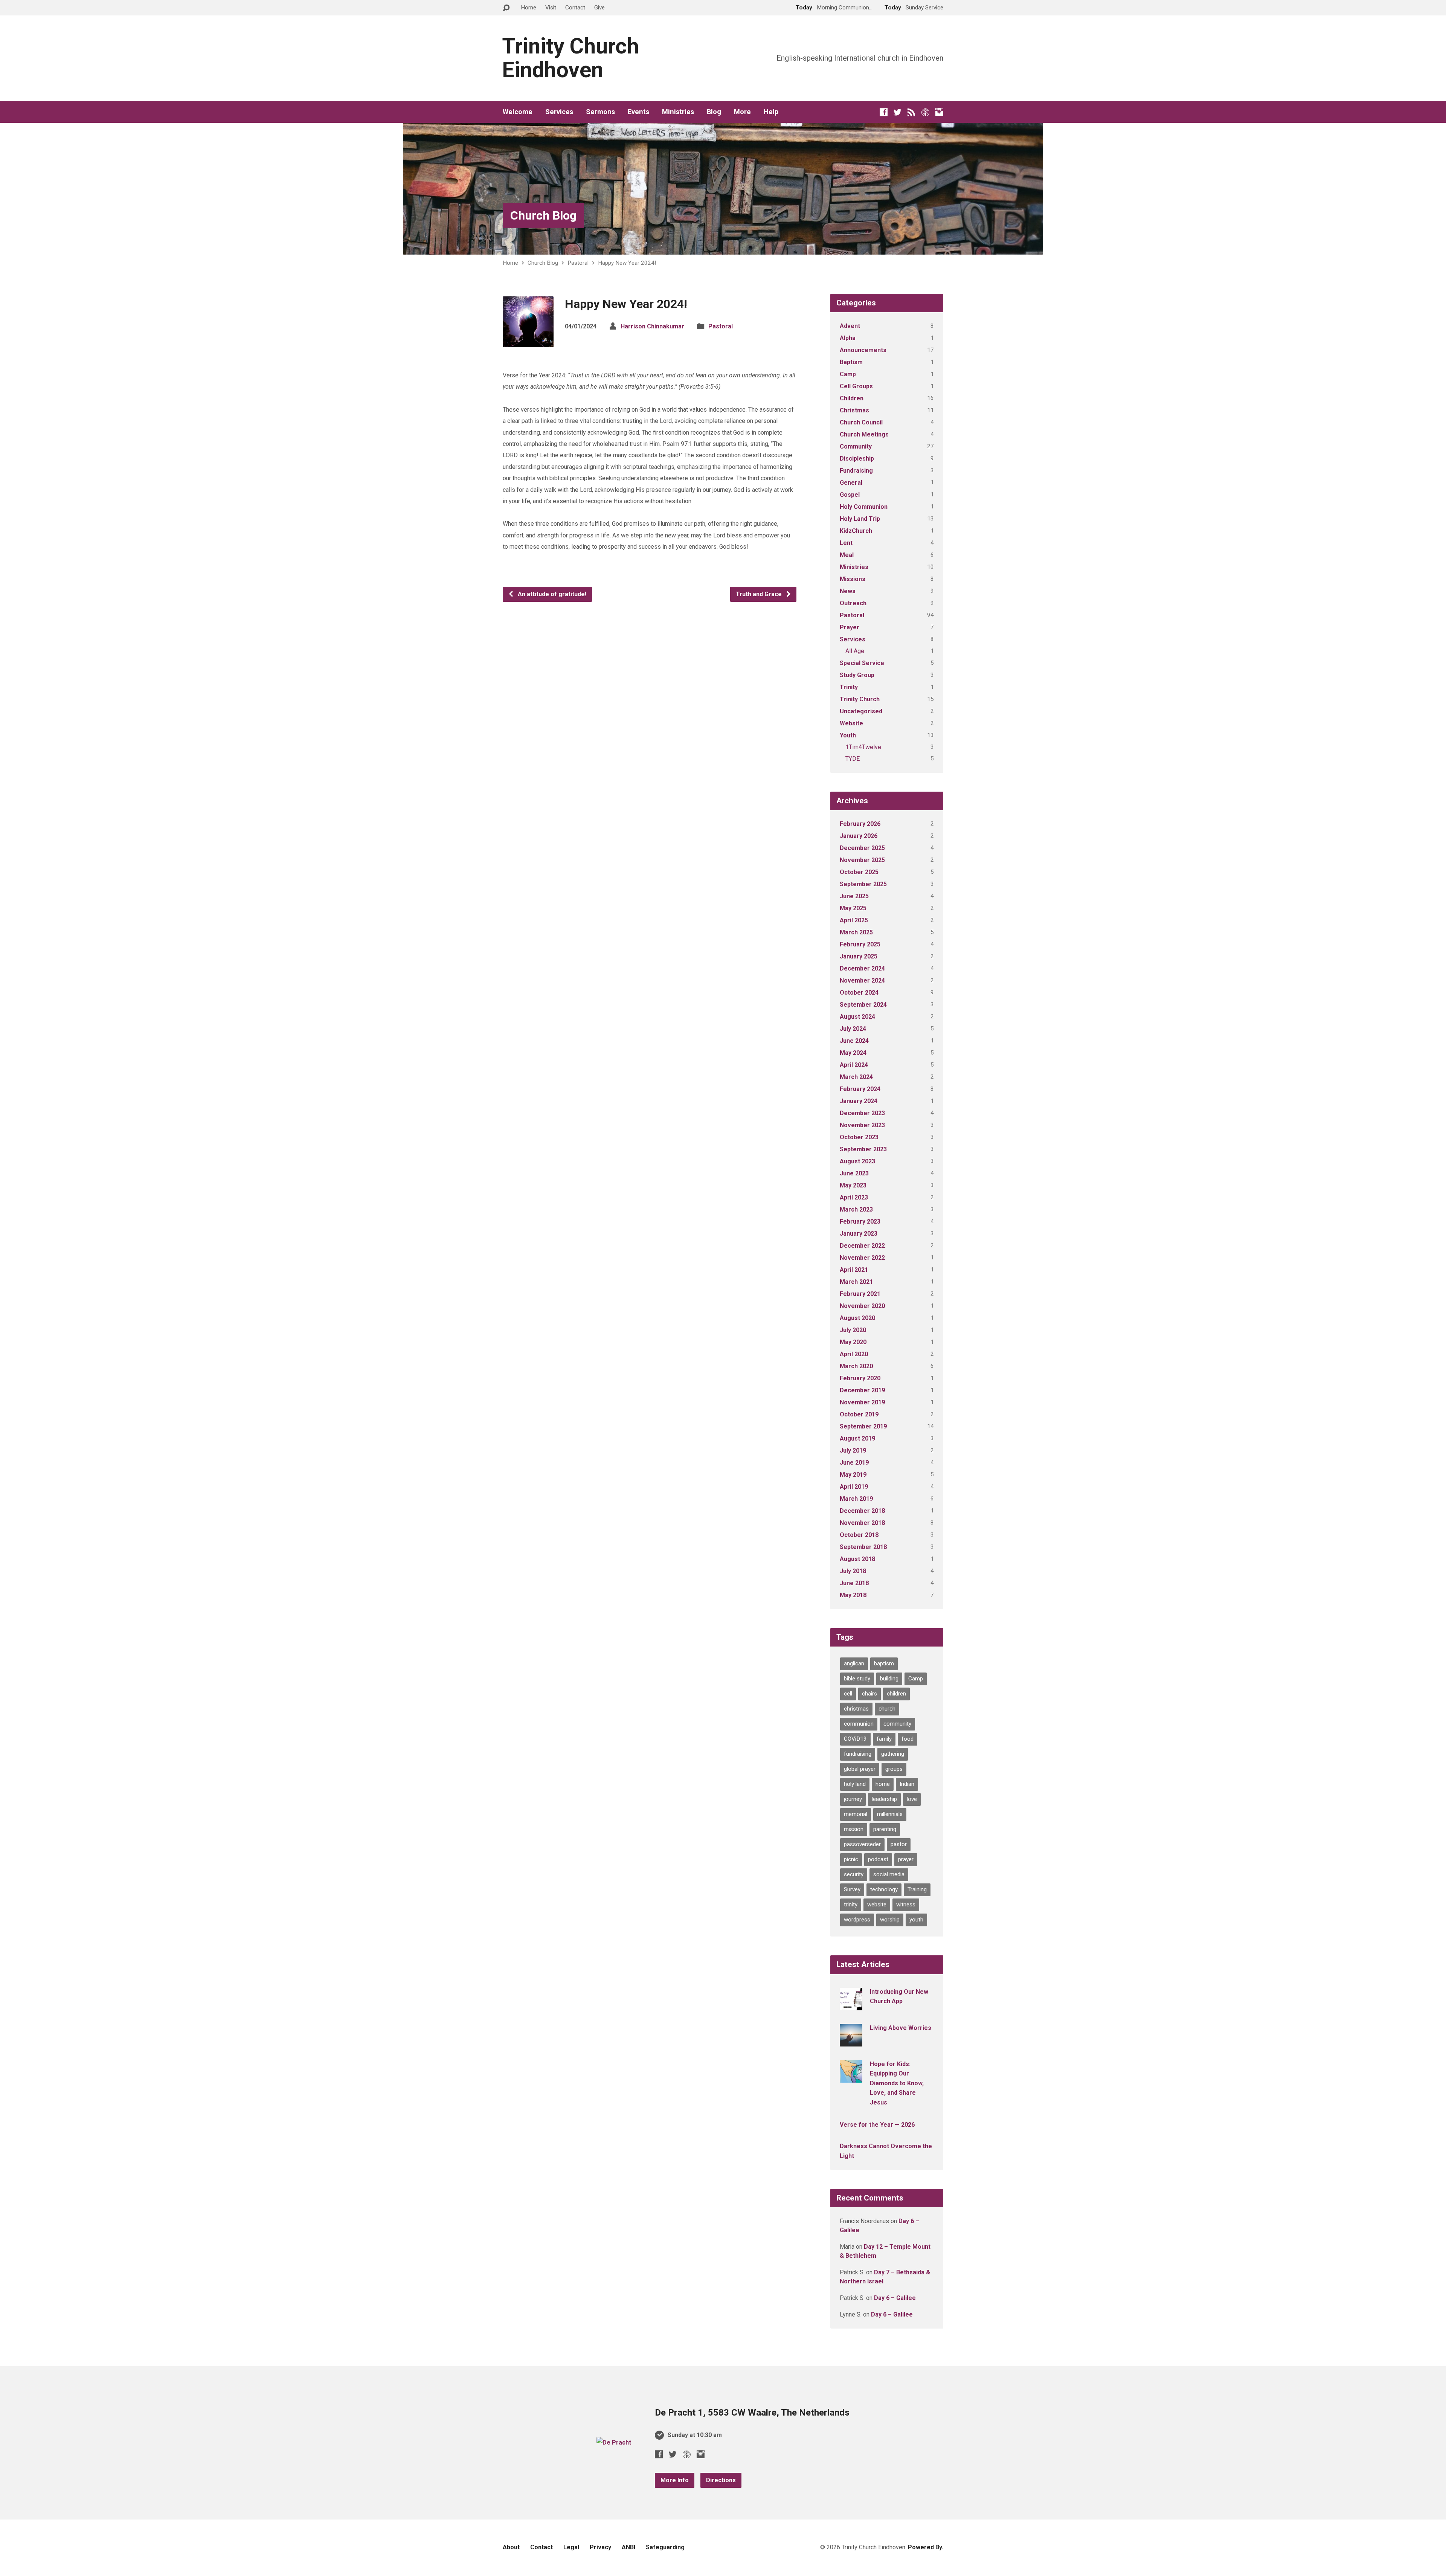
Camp (848, 374)
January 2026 (859, 836)
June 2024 (854, 1041)
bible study (857, 1679)
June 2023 (854, 1173)
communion (859, 1724)
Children (852, 398)
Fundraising (856, 471)
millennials (890, 1814)
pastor (899, 1844)
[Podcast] (925, 112)
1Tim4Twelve (863, 747)
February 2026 (860, 824)
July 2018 (853, 1571)
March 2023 (856, 1209)
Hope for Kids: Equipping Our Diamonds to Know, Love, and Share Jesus (897, 2083)
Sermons (600, 112)
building (889, 1679)
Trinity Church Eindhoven (570, 58)
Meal (847, 555)
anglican (854, 1663)
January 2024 (859, 1101)
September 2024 (863, 1005)
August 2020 (857, 1318)
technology (884, 1889)
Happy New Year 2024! (627, 263)
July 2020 (853, 1330)
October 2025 (859, 872)
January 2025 (859, 956)
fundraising (858, 1754)
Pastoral (578, 263)
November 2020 (862, 1306)
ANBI (628, 2547)
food (908, 1739)
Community (856, 446)
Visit (551, 8)
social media (889, 1874)
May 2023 (853, 1185)
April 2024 (854, 1065)
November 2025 (862, 860)
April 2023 (854, 1197)
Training (917, 1889)
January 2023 (859, 1234)
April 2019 (854, 1487)
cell (848, 1694)
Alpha (848, 338)
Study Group (857, 675)
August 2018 (857, 1559)
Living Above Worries (901, 2028)
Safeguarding (665, 2547)
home (883, 1784)
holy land (855, 1784)
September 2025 (863, 884)
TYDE (853, 759)
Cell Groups (856, 386)
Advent (850, 326)
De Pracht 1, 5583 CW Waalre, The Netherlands (752, 2413)
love (912, 1799)
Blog (714, 112)
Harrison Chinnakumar (652, 326)
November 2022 (862, 1258)
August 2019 (857, 1438)
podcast (878, 1859)
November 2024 (862, 980)
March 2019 (856, 1499)
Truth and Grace (760, 594)
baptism (884, 1663)
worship (890, 1920)
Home (529, 8)
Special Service (862, 663)
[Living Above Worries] (851, 2041)
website (877, 1905)
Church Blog (543, 215)
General (851, 483)
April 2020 (854, 1354)
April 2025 (854, 920)
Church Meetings (864, 434)
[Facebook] (884, 112)
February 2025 (860, 944)
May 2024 (853, 1053)
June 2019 (854, 1463)
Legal (571, 2547)
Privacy (600, 2547)
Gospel (850, 495)
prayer (906, 1859)
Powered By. (926, 2547)
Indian (907, 1784)
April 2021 (854, 1270)
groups (894, 1769)
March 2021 (856, 1282)
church (887, 1709)
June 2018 (854, 1583)
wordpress (857, 1920)
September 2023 (863, 1149)
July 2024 (853, 1029)
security (854, 1874)
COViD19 (855, 1739)
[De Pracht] (614, 2442)
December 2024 (862, 968)
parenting (885, 1829)
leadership (884, 1799)
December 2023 (862, 1113)
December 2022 (862, 1246)
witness (906, 1905)
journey (853, 1799)
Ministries (678, 112)
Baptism (851, 362)
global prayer (860, 1769)
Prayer (850, 627)
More (742, 112)
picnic (851, 1859)
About (511, 2547)
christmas (856, 1709)
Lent (846, 543)
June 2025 (854, 896)
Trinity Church (860, 699)
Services (559, 112)
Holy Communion (864, 507)
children (896, 1694)
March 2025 (856, 932)
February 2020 (860, 1378)
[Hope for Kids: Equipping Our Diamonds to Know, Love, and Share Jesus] (851, 2077)
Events (638, 112)
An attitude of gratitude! (551, 594)
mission (854, 1829)
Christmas (854, 410)
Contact (575, 8)
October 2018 (859, 1535)
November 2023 (862, 1125)
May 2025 (853, 908)
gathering (893, 1754)
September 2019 (863, 1426)
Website (851, 723)
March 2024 (856, 1077)
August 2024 (857, 1017)
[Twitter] (898, 112)
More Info (675, 2480)
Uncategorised (861, 711)
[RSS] (911, 112)
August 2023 (857, 1161)
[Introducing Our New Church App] (851, 2005)
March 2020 (856, 1366)
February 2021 (860, 1294)
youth (916, 1920)
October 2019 (859, 1414)
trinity (851, 1905)
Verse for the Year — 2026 (877, 2125)
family (884, 1739)
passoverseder (862, 1844)
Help (771, 112)
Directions (721, 2480)
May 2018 (853, 1595)
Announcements (863, 350)
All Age (855, 651)
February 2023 (860, 1222)
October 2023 (859, 1137)
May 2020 (853, 1342)
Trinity (849, 687)
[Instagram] (939, 112)
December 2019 (862, 1390)
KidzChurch (856, 531)
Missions (853, 579)
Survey (852, 1889)
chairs (869, 1694)
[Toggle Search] (506, 8)
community (897, 1724)
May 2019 (853, 1475)
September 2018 (863, 1547)
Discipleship (857, 459)
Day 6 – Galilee (895, 2298)
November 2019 (862, 1402)
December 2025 (862, 848)
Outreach (853, 603)
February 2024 (860, 1089)
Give (599, 8)
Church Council (861, 422)
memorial (856, 1814)
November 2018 (862, 1523)
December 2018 (862, 1511)
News (848, 591)
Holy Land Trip (860, 519)
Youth (848, 735)
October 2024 (859, 993)
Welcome (518, 112)
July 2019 (853, 1451)
